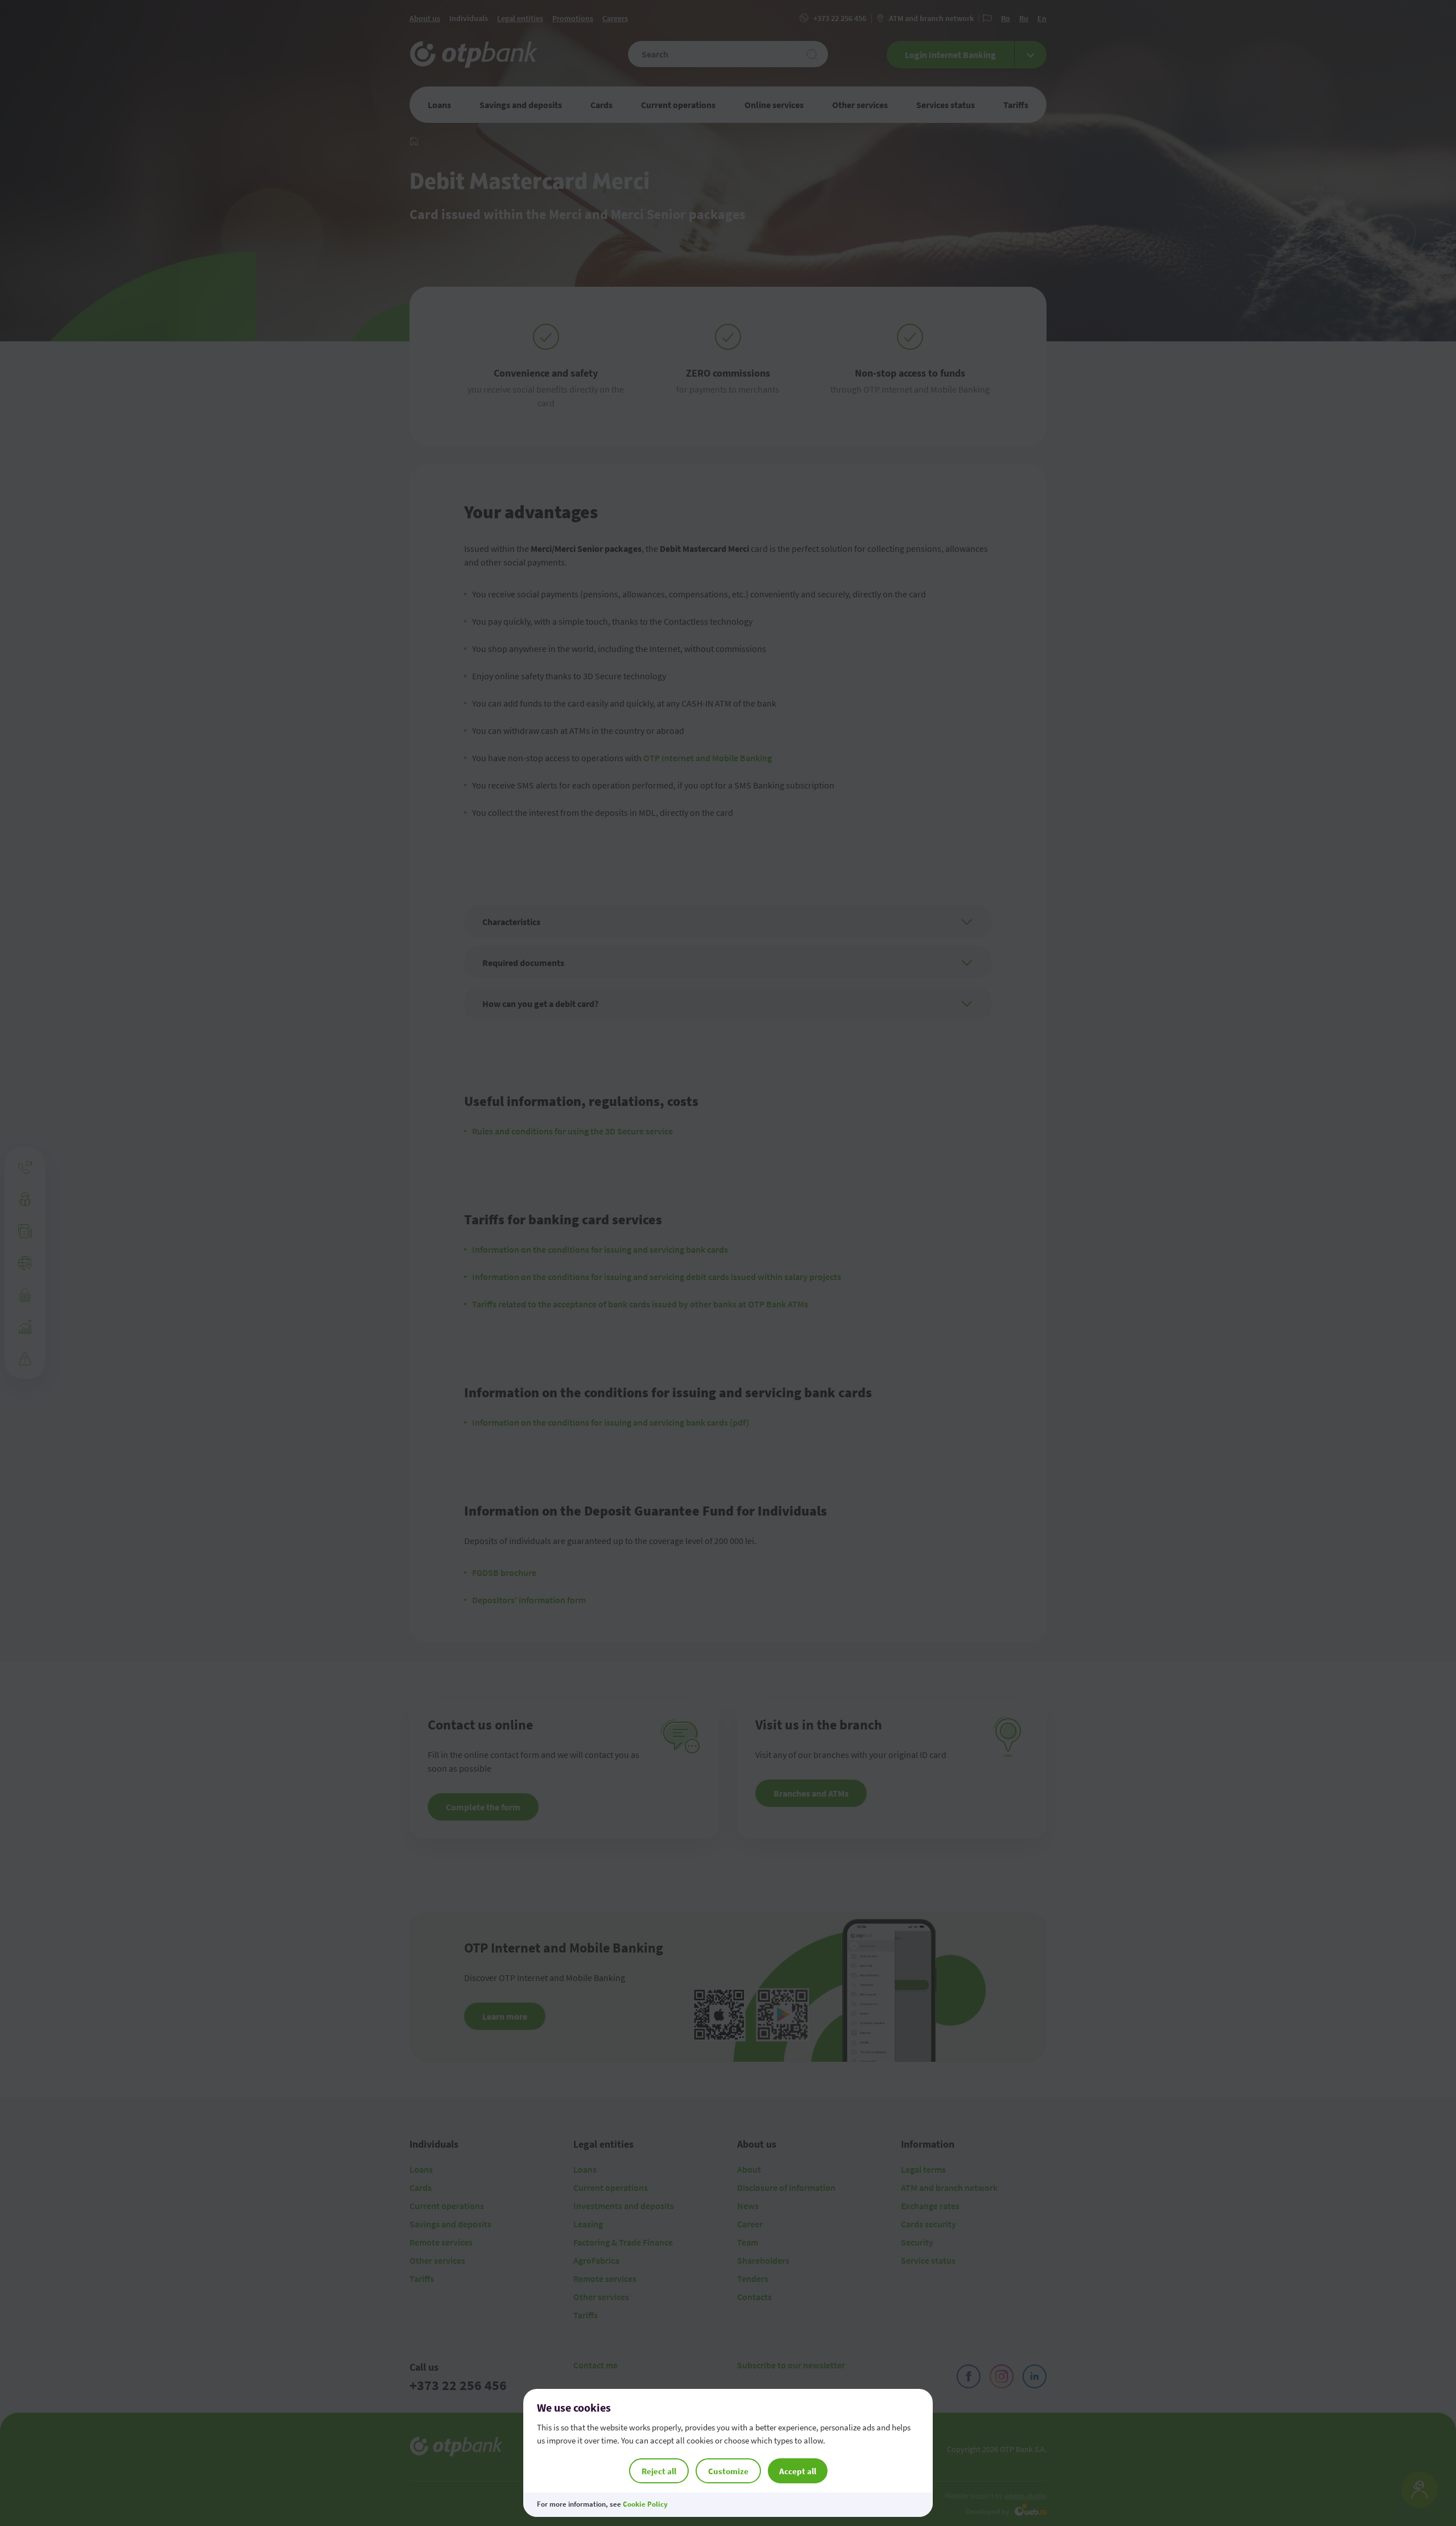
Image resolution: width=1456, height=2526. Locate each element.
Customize (728, 2471)
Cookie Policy (645, 2504)
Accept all (798, 2471)
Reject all (659, 2471)
